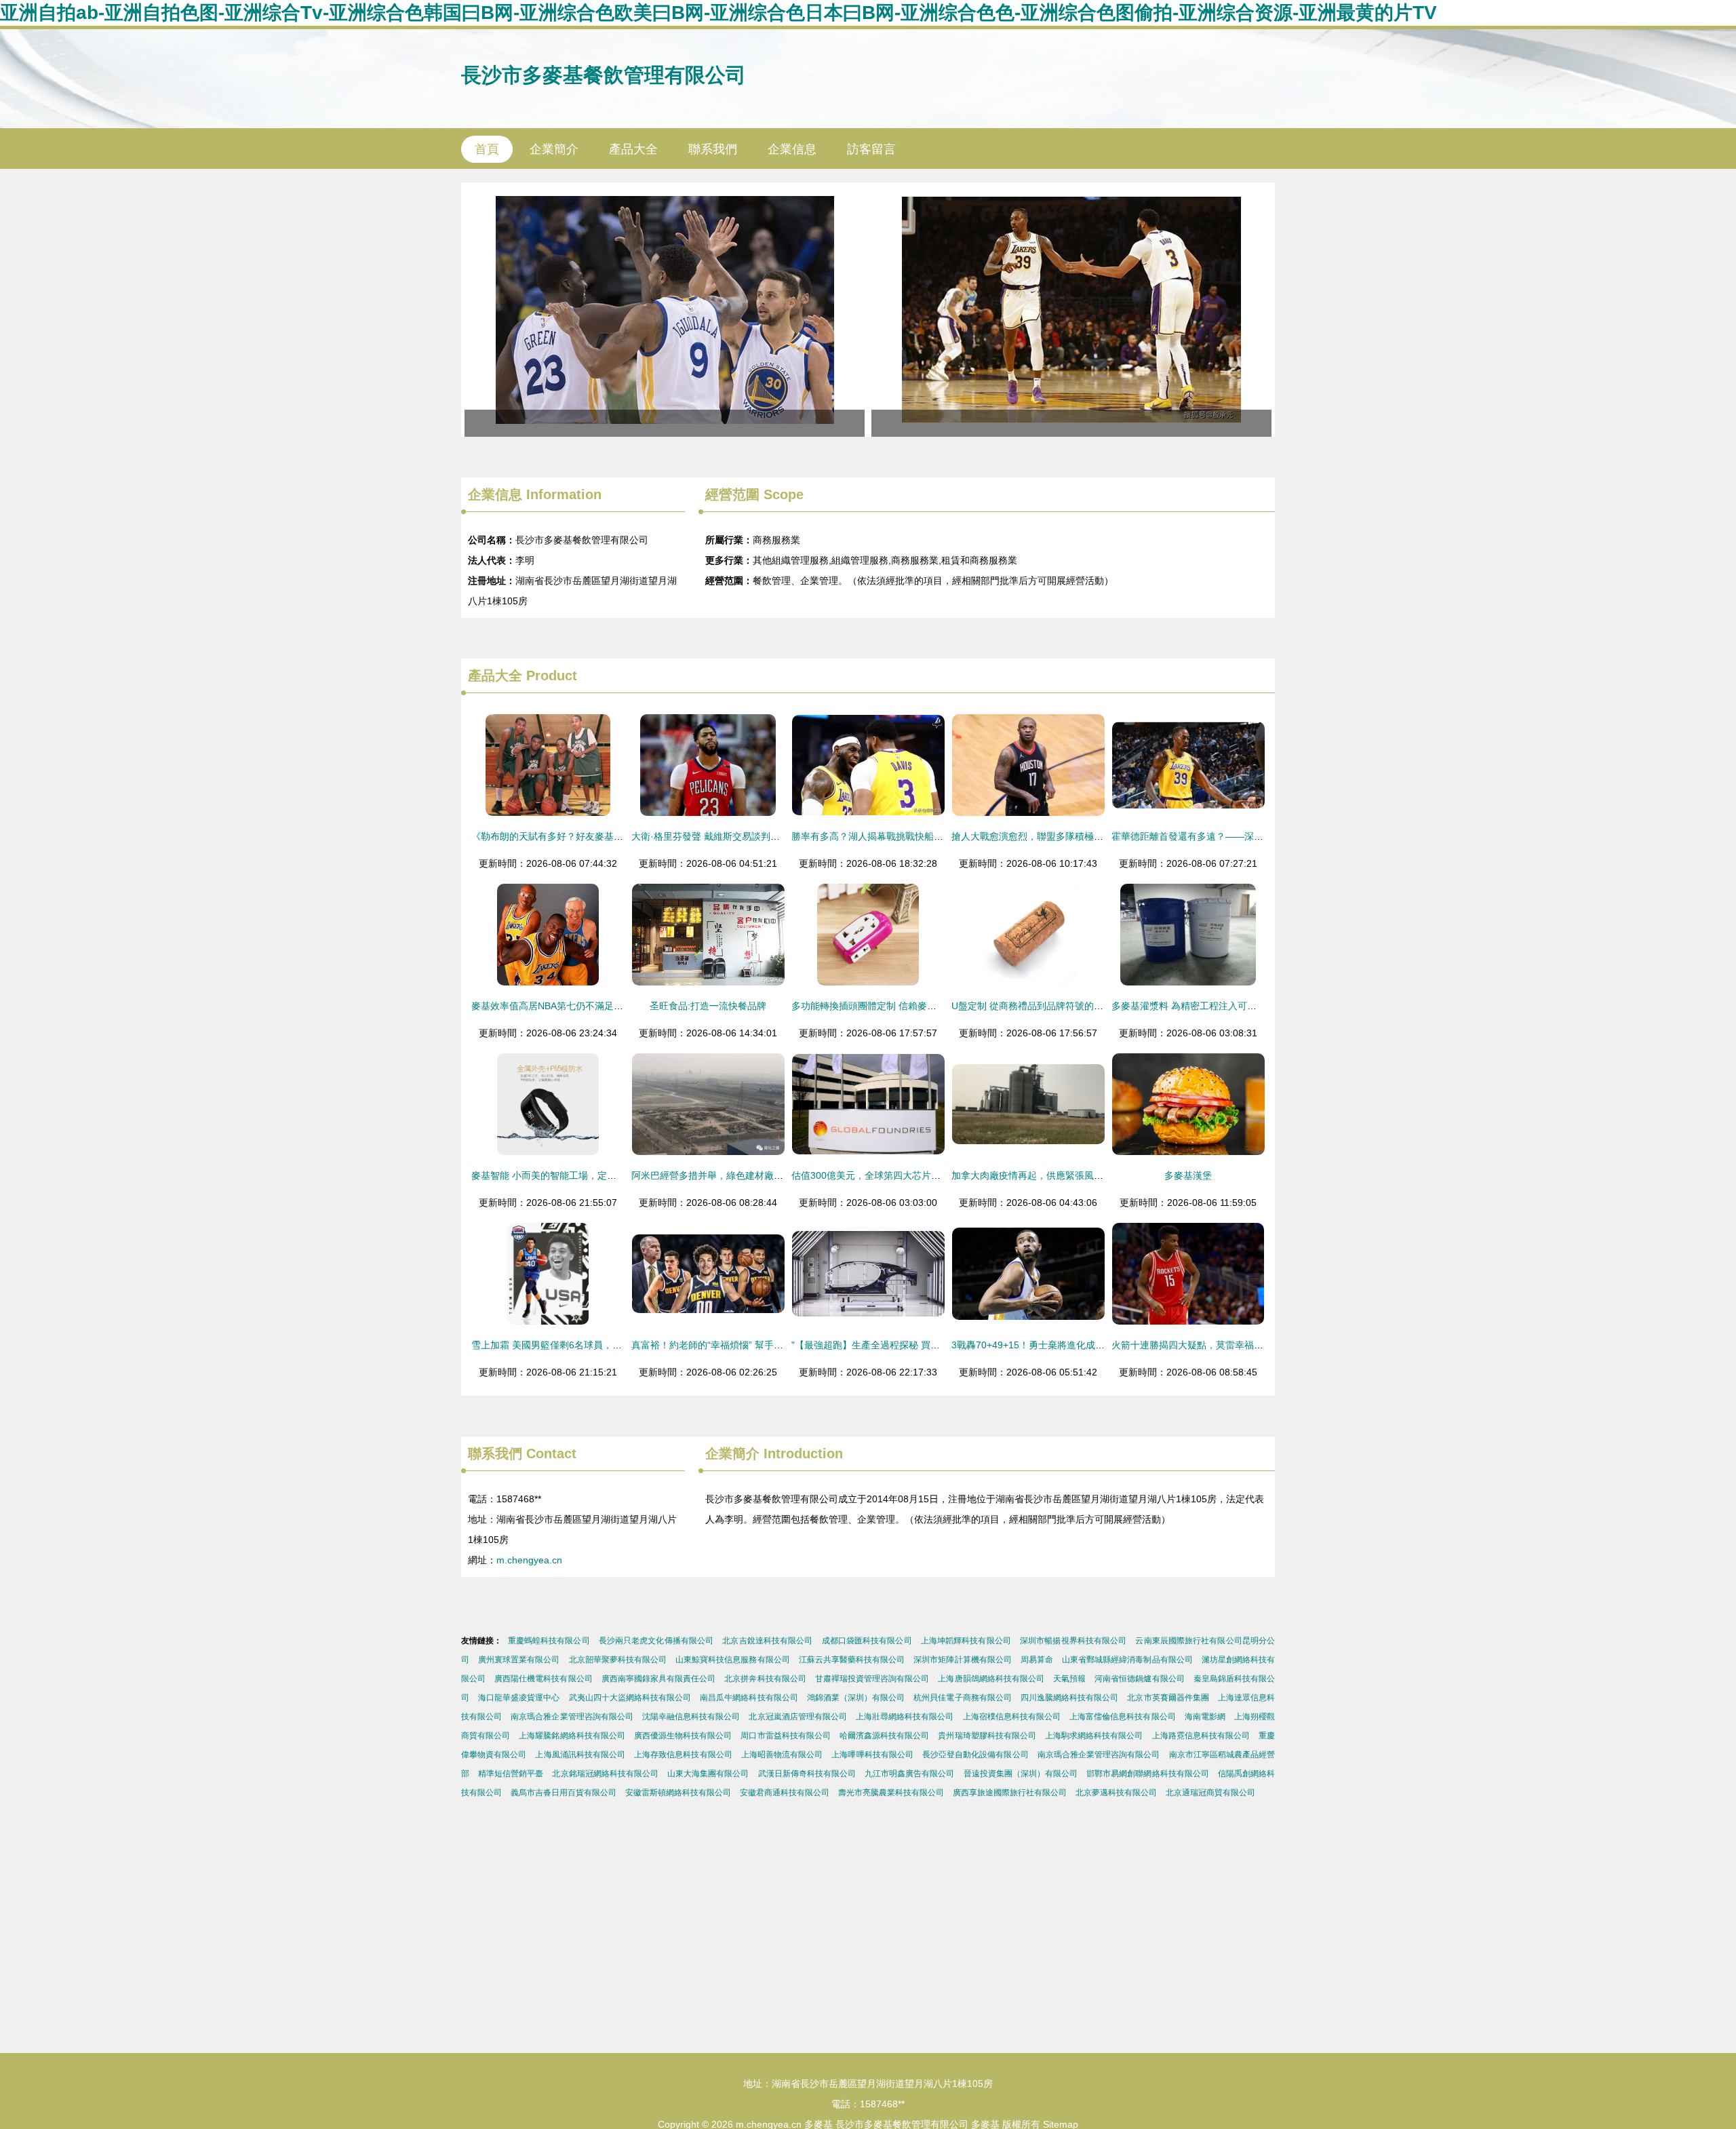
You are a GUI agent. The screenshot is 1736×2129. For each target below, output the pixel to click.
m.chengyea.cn (529, 1560)
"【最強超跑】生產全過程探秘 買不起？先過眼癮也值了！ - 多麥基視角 (941, 1345)
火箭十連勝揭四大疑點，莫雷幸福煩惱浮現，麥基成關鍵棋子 (1240, 1345)
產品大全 (633, 149)
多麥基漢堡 (1188, 1175)
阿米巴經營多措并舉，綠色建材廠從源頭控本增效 (736, 1175)
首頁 (487, 149)
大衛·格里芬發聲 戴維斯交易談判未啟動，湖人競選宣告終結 (758, 836)
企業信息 (792, 149)
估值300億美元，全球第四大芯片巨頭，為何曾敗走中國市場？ (923, 1175)
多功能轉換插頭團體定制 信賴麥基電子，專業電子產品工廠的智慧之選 (940, 1006)
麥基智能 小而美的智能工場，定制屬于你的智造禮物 (582, 1175)
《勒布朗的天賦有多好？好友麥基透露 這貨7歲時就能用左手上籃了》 (618, 836)
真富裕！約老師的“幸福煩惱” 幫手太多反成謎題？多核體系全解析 (769, 1345)
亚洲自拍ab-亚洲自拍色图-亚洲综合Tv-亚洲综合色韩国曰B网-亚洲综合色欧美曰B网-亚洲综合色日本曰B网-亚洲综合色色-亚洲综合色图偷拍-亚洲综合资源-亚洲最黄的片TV (718, 13)
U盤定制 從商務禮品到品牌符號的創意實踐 (1042, 1006)
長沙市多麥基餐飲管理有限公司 (604, 75)
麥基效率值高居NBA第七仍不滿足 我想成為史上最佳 (582, 1006)
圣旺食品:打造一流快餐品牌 (708, 1006)
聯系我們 (713, 149)
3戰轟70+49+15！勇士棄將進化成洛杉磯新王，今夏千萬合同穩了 (1090, 1345)
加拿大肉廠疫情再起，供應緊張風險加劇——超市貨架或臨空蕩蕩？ (1094, 1175)
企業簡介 (554, 149)
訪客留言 (871, 149)
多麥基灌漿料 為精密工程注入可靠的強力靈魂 (1208, 1006)
